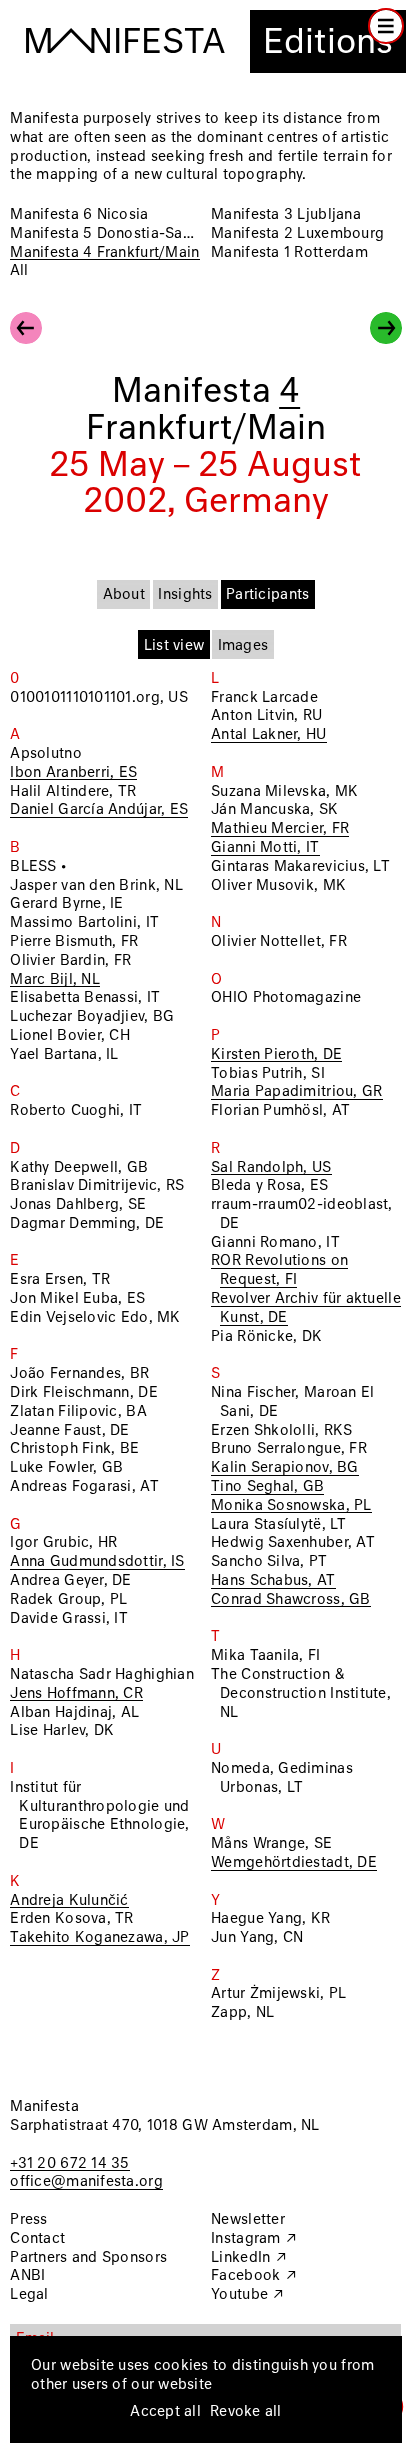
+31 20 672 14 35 (69, 2164)
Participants (267, 595)
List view (174, 646)
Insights (185, 595)
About (124, 595)
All (19, 271)
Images (243, 646)
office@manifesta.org (86, 2182)
